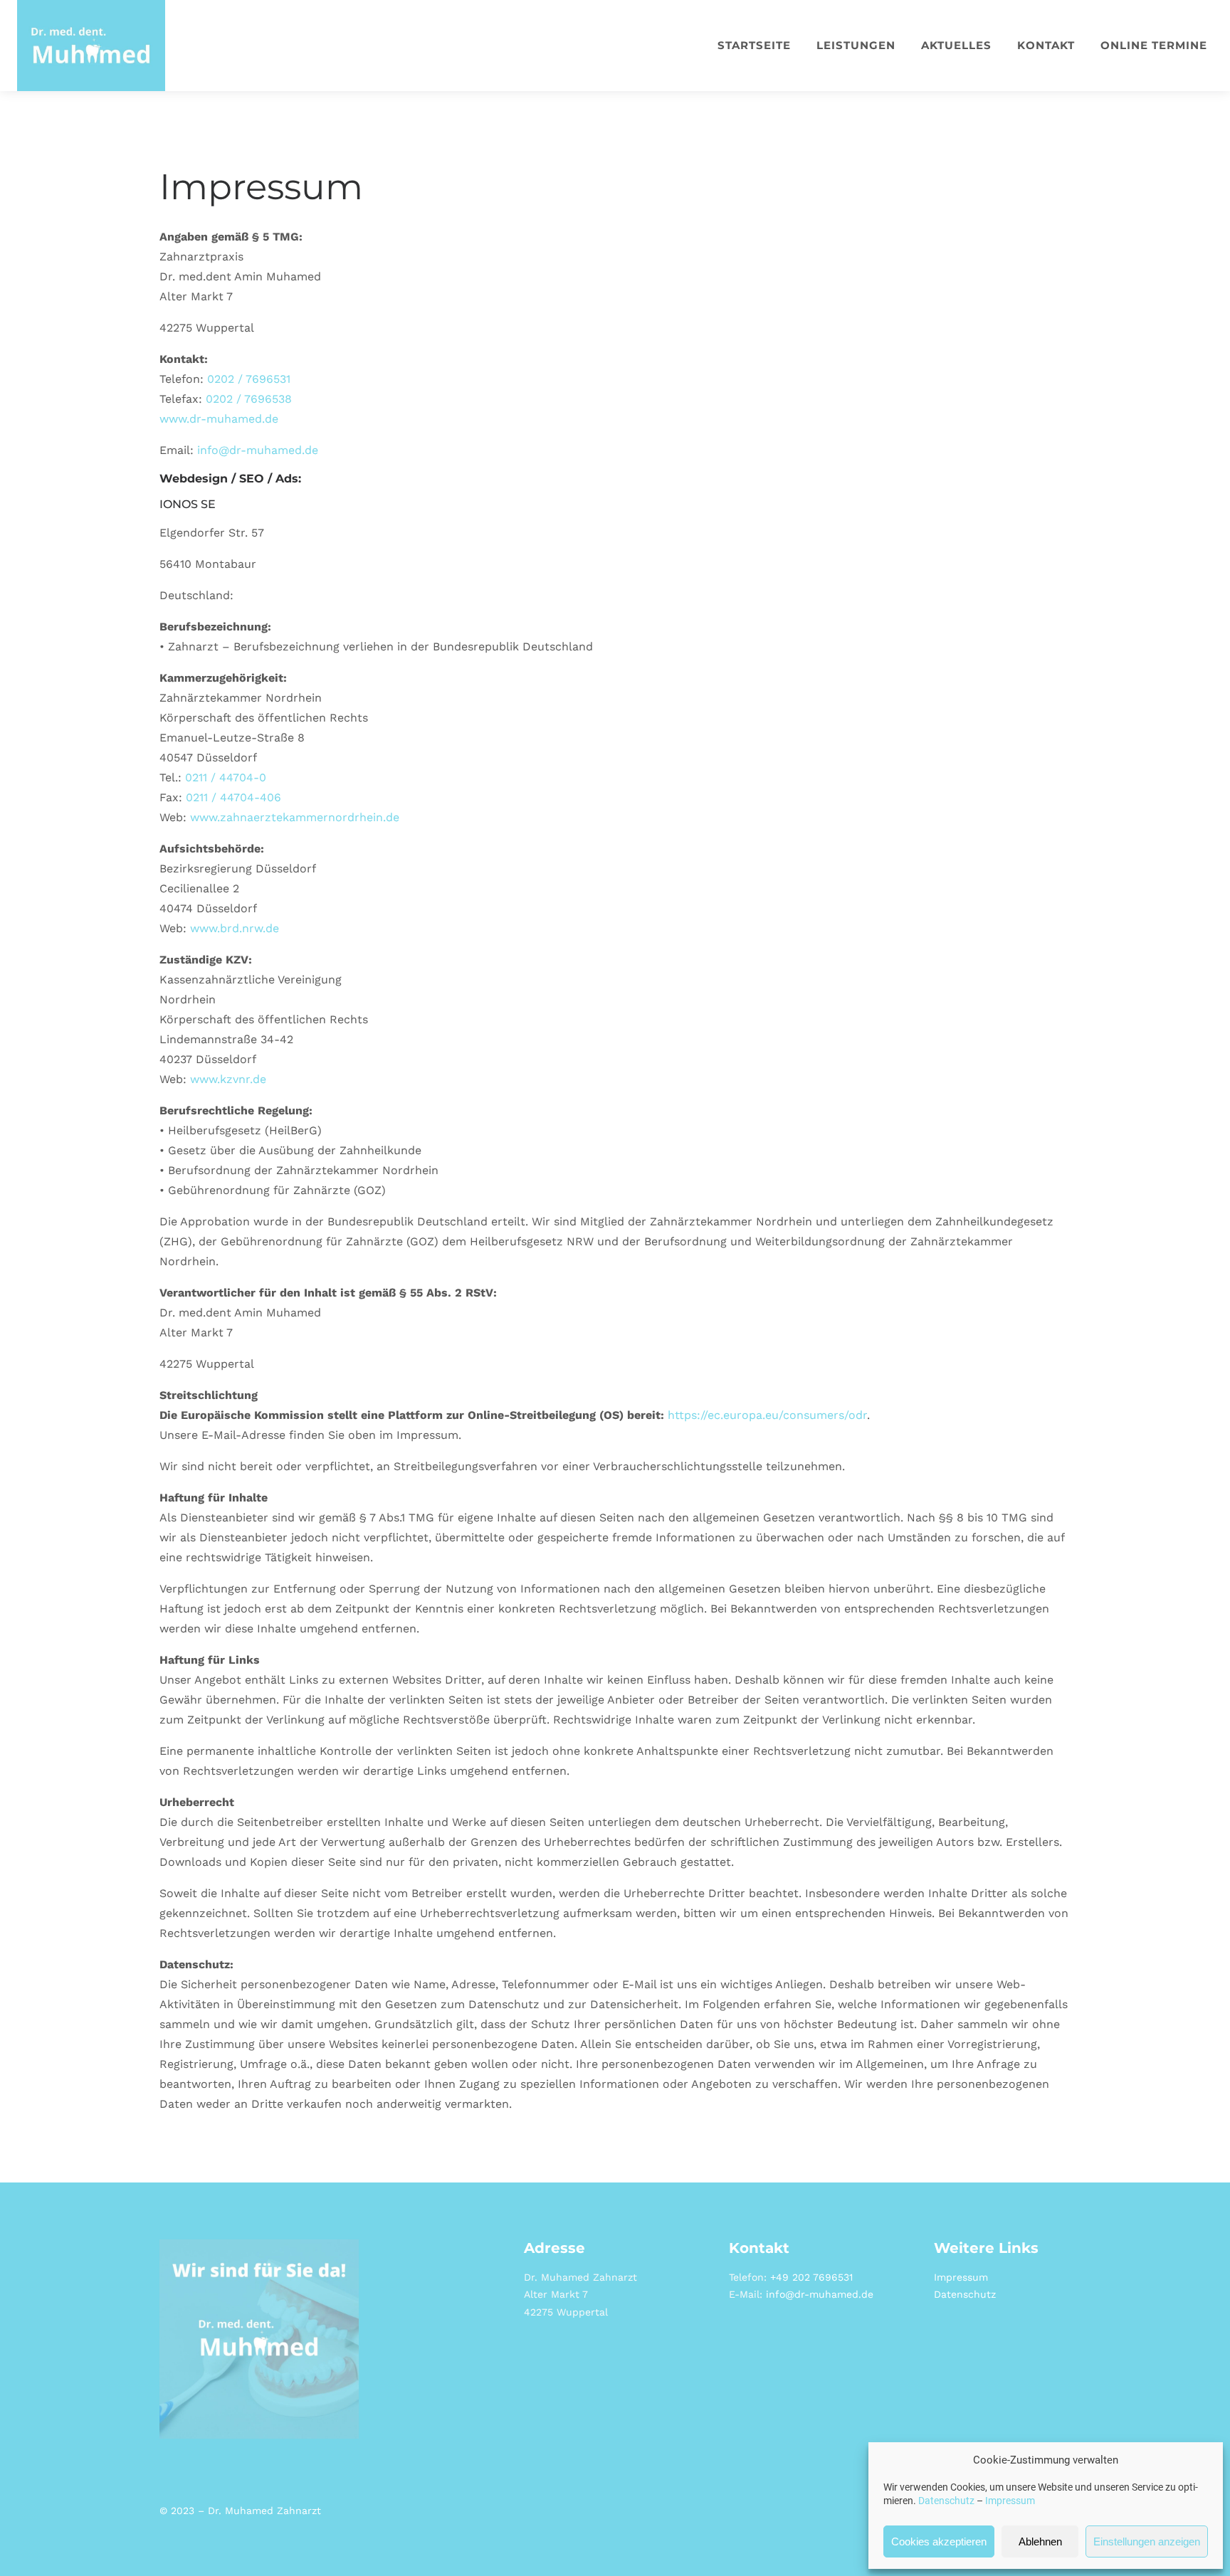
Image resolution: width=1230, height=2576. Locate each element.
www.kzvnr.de (228, 1079)
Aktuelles (956, 45)
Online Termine (1154, 45)
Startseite (754, 45)
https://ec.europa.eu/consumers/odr (767, 1415)
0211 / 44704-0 (226, 777)
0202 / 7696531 (249, 379)
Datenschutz (946, 2501)
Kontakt (1046, 45)
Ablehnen (1040, 2541)
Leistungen (856, 45)
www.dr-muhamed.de (219, 419)
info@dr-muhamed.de (258, 450)
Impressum (1010, 2501)
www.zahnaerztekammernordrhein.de (295, 817)
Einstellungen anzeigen (1147, 2541)
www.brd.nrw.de (235, 928)
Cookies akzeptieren (939, 2541)
